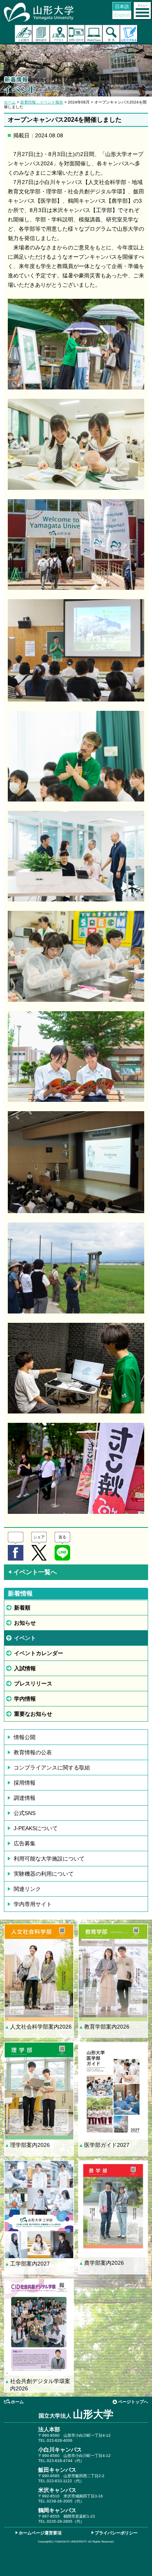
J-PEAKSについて (36, 1828)
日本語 (122, 7)
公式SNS (25, 1813)
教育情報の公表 (33, 1752)
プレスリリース (33, 1683)
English (122, 15)
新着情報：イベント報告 (42, 102)
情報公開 (25, 1737)
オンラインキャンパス (94, 34)
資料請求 (41, 34)
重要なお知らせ (33, 1714)
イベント (25, 1638)
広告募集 (25, 1843)
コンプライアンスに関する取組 (52, 1768)
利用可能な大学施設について (49, 1859)
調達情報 (25, 1798)
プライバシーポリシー (116, 2533)
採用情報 (25, 1783)
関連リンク (27, 1889)
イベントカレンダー (39, 1653)
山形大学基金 (129, 34)
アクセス (59, 34)
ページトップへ (133, 2402)
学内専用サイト (33, 1904)
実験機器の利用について (44, 1874)
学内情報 (25, 1699)
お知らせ (25, 1623)
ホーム (10, 102)
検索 (111, 34)
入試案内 (24, 34)
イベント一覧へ (32, 1572)
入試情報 (25, 1668)
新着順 (22, 1608)
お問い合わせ (76, 34)
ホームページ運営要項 (40, 2533)
